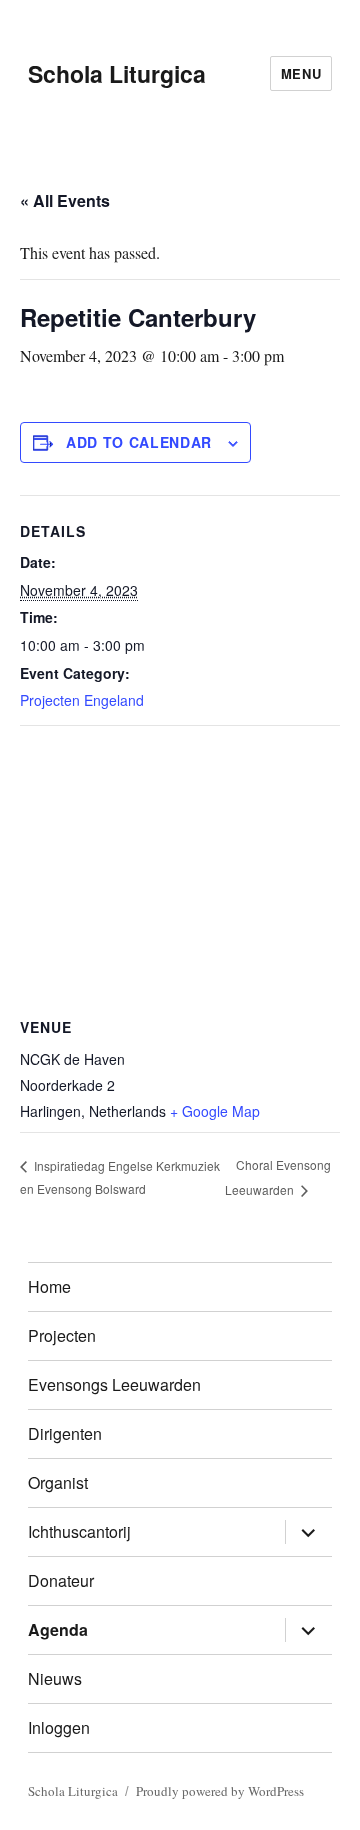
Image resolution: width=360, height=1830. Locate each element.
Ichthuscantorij (79, 1531)
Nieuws (55, 1678)
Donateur (61, 1580)
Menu (301, 73)
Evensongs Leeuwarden (114, 1384)
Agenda (58, 1629)
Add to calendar (139, 442)
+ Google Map (215, 1111)
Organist (58, 1482)
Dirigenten (65, 1433)
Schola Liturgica (117, 73)
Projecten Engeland (82, 700)
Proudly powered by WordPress (220, 1791)
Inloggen (59, 1727)
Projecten (62, 1335)
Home (49, 1286)
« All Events (65, 200)
